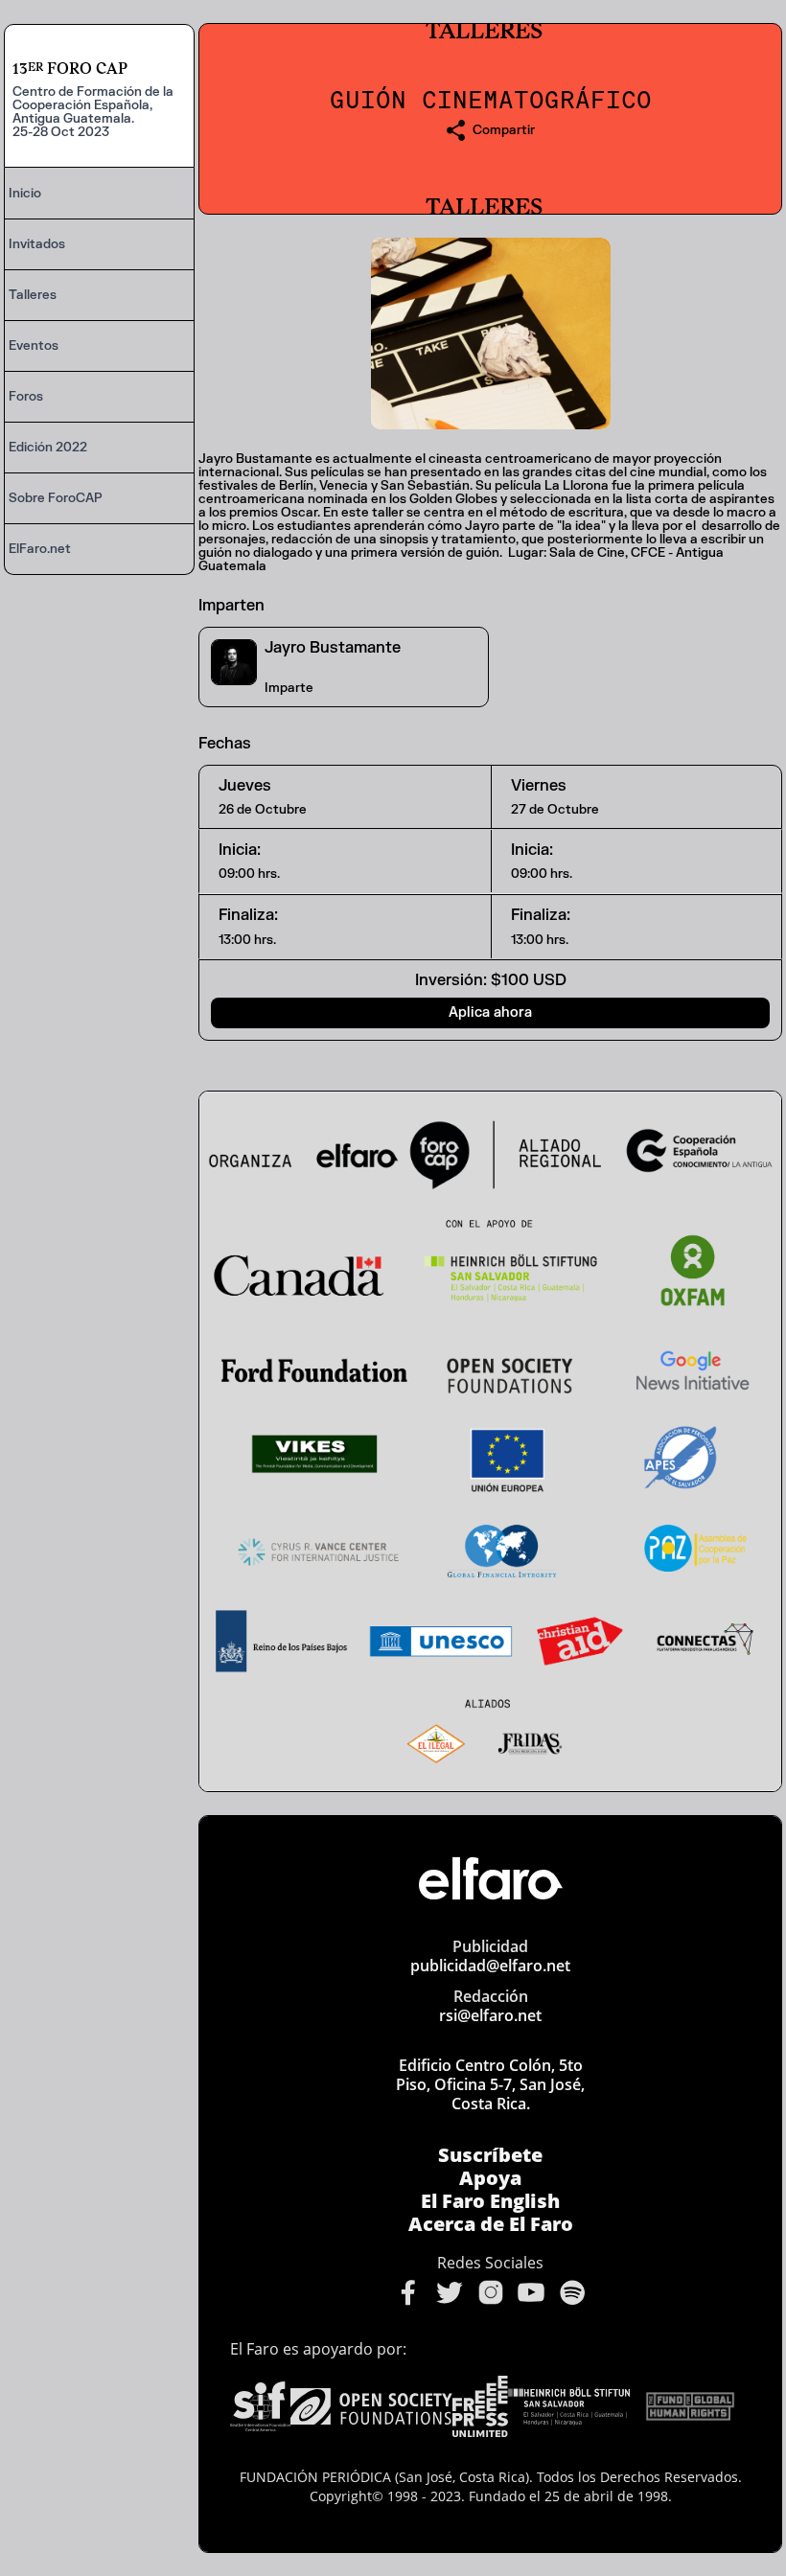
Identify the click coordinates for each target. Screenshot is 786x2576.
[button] (491, 130)
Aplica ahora (490, 1012)
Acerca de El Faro (491, 2224)
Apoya (490, 2178)
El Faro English (490, 2201)
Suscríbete (490, 2155)
